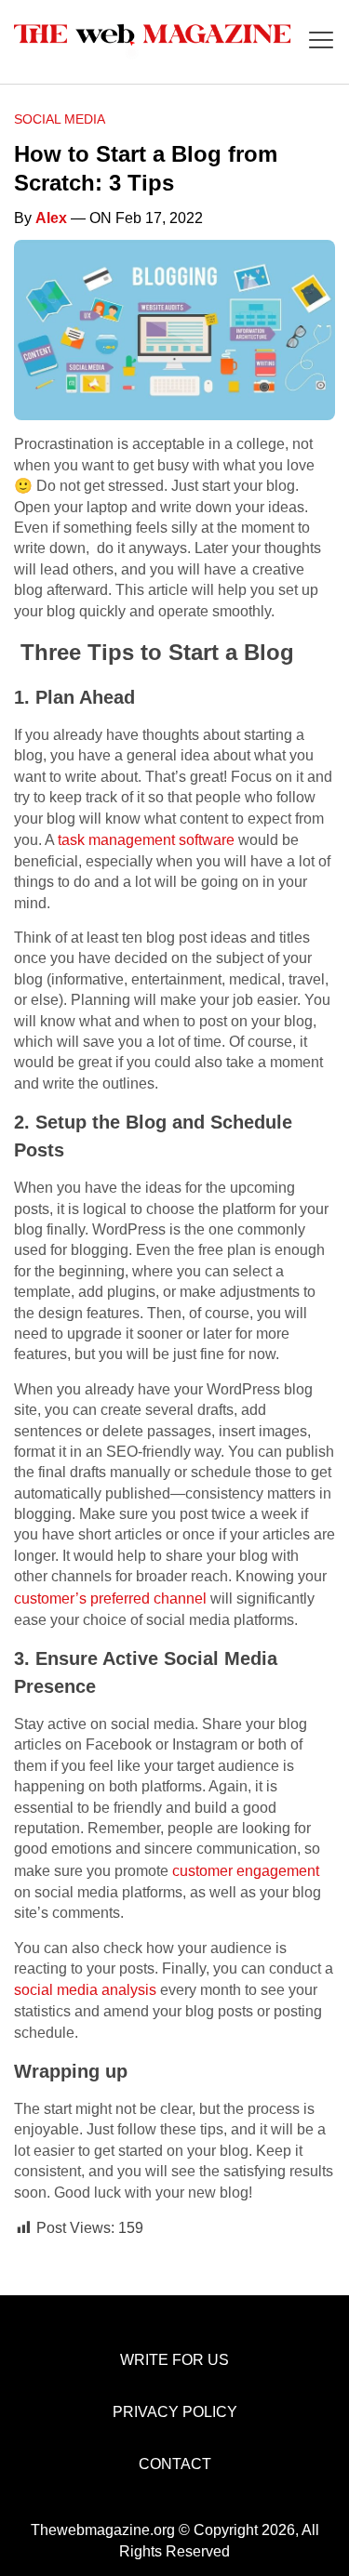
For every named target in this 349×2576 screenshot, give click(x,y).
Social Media (60, 119)
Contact (175, 2464)
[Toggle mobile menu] (321, 41)
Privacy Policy (175, 2412)
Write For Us (174, 2360)
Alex (51, 218)
